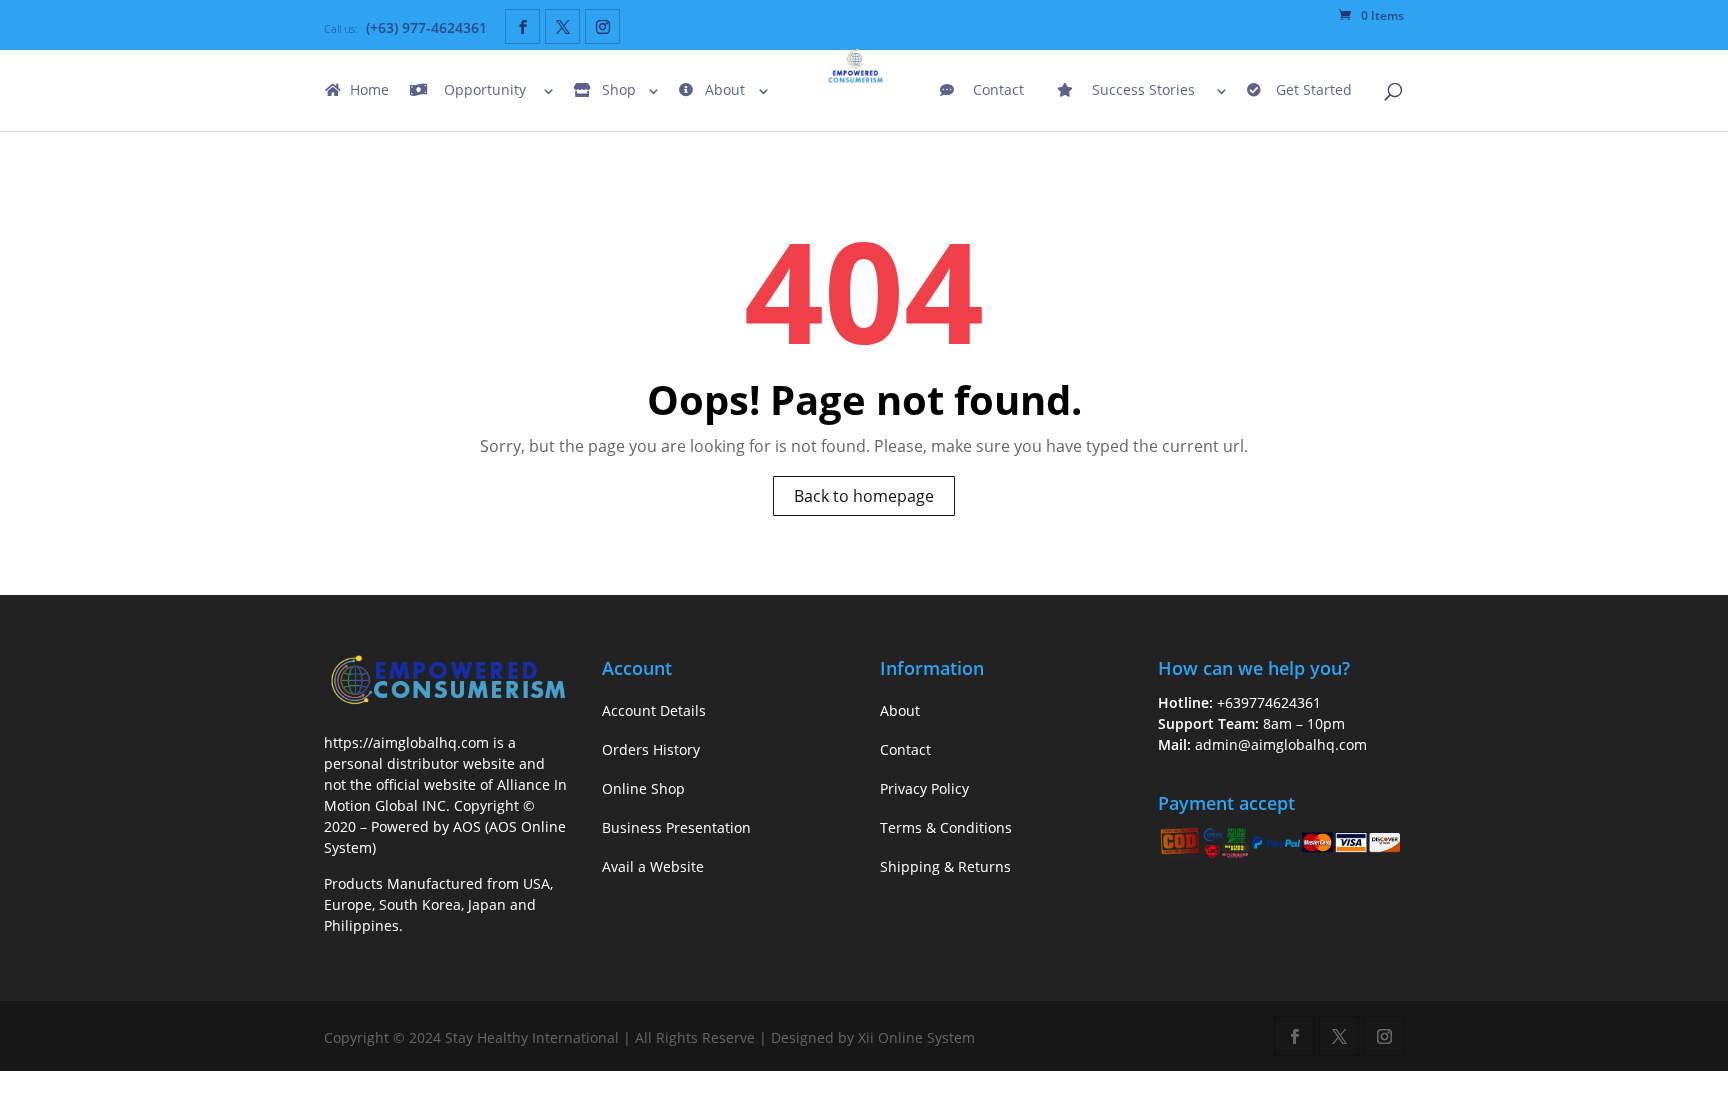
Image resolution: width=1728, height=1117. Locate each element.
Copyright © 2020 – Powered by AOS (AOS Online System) (445, 826)
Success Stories (1143, 91)
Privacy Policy (924, 788)
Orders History (651, 749)
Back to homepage (864, 496)
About (725, 91)
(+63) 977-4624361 (426, 27)
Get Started (1314, 91)
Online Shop (643, 788)
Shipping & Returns (945, 866)
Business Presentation (676, 827)
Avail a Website (653, 866)
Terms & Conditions (946, 827)
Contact (998, 91)
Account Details (654, 710)
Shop (619, 91)
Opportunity (485, 91)
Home (369, 91)
